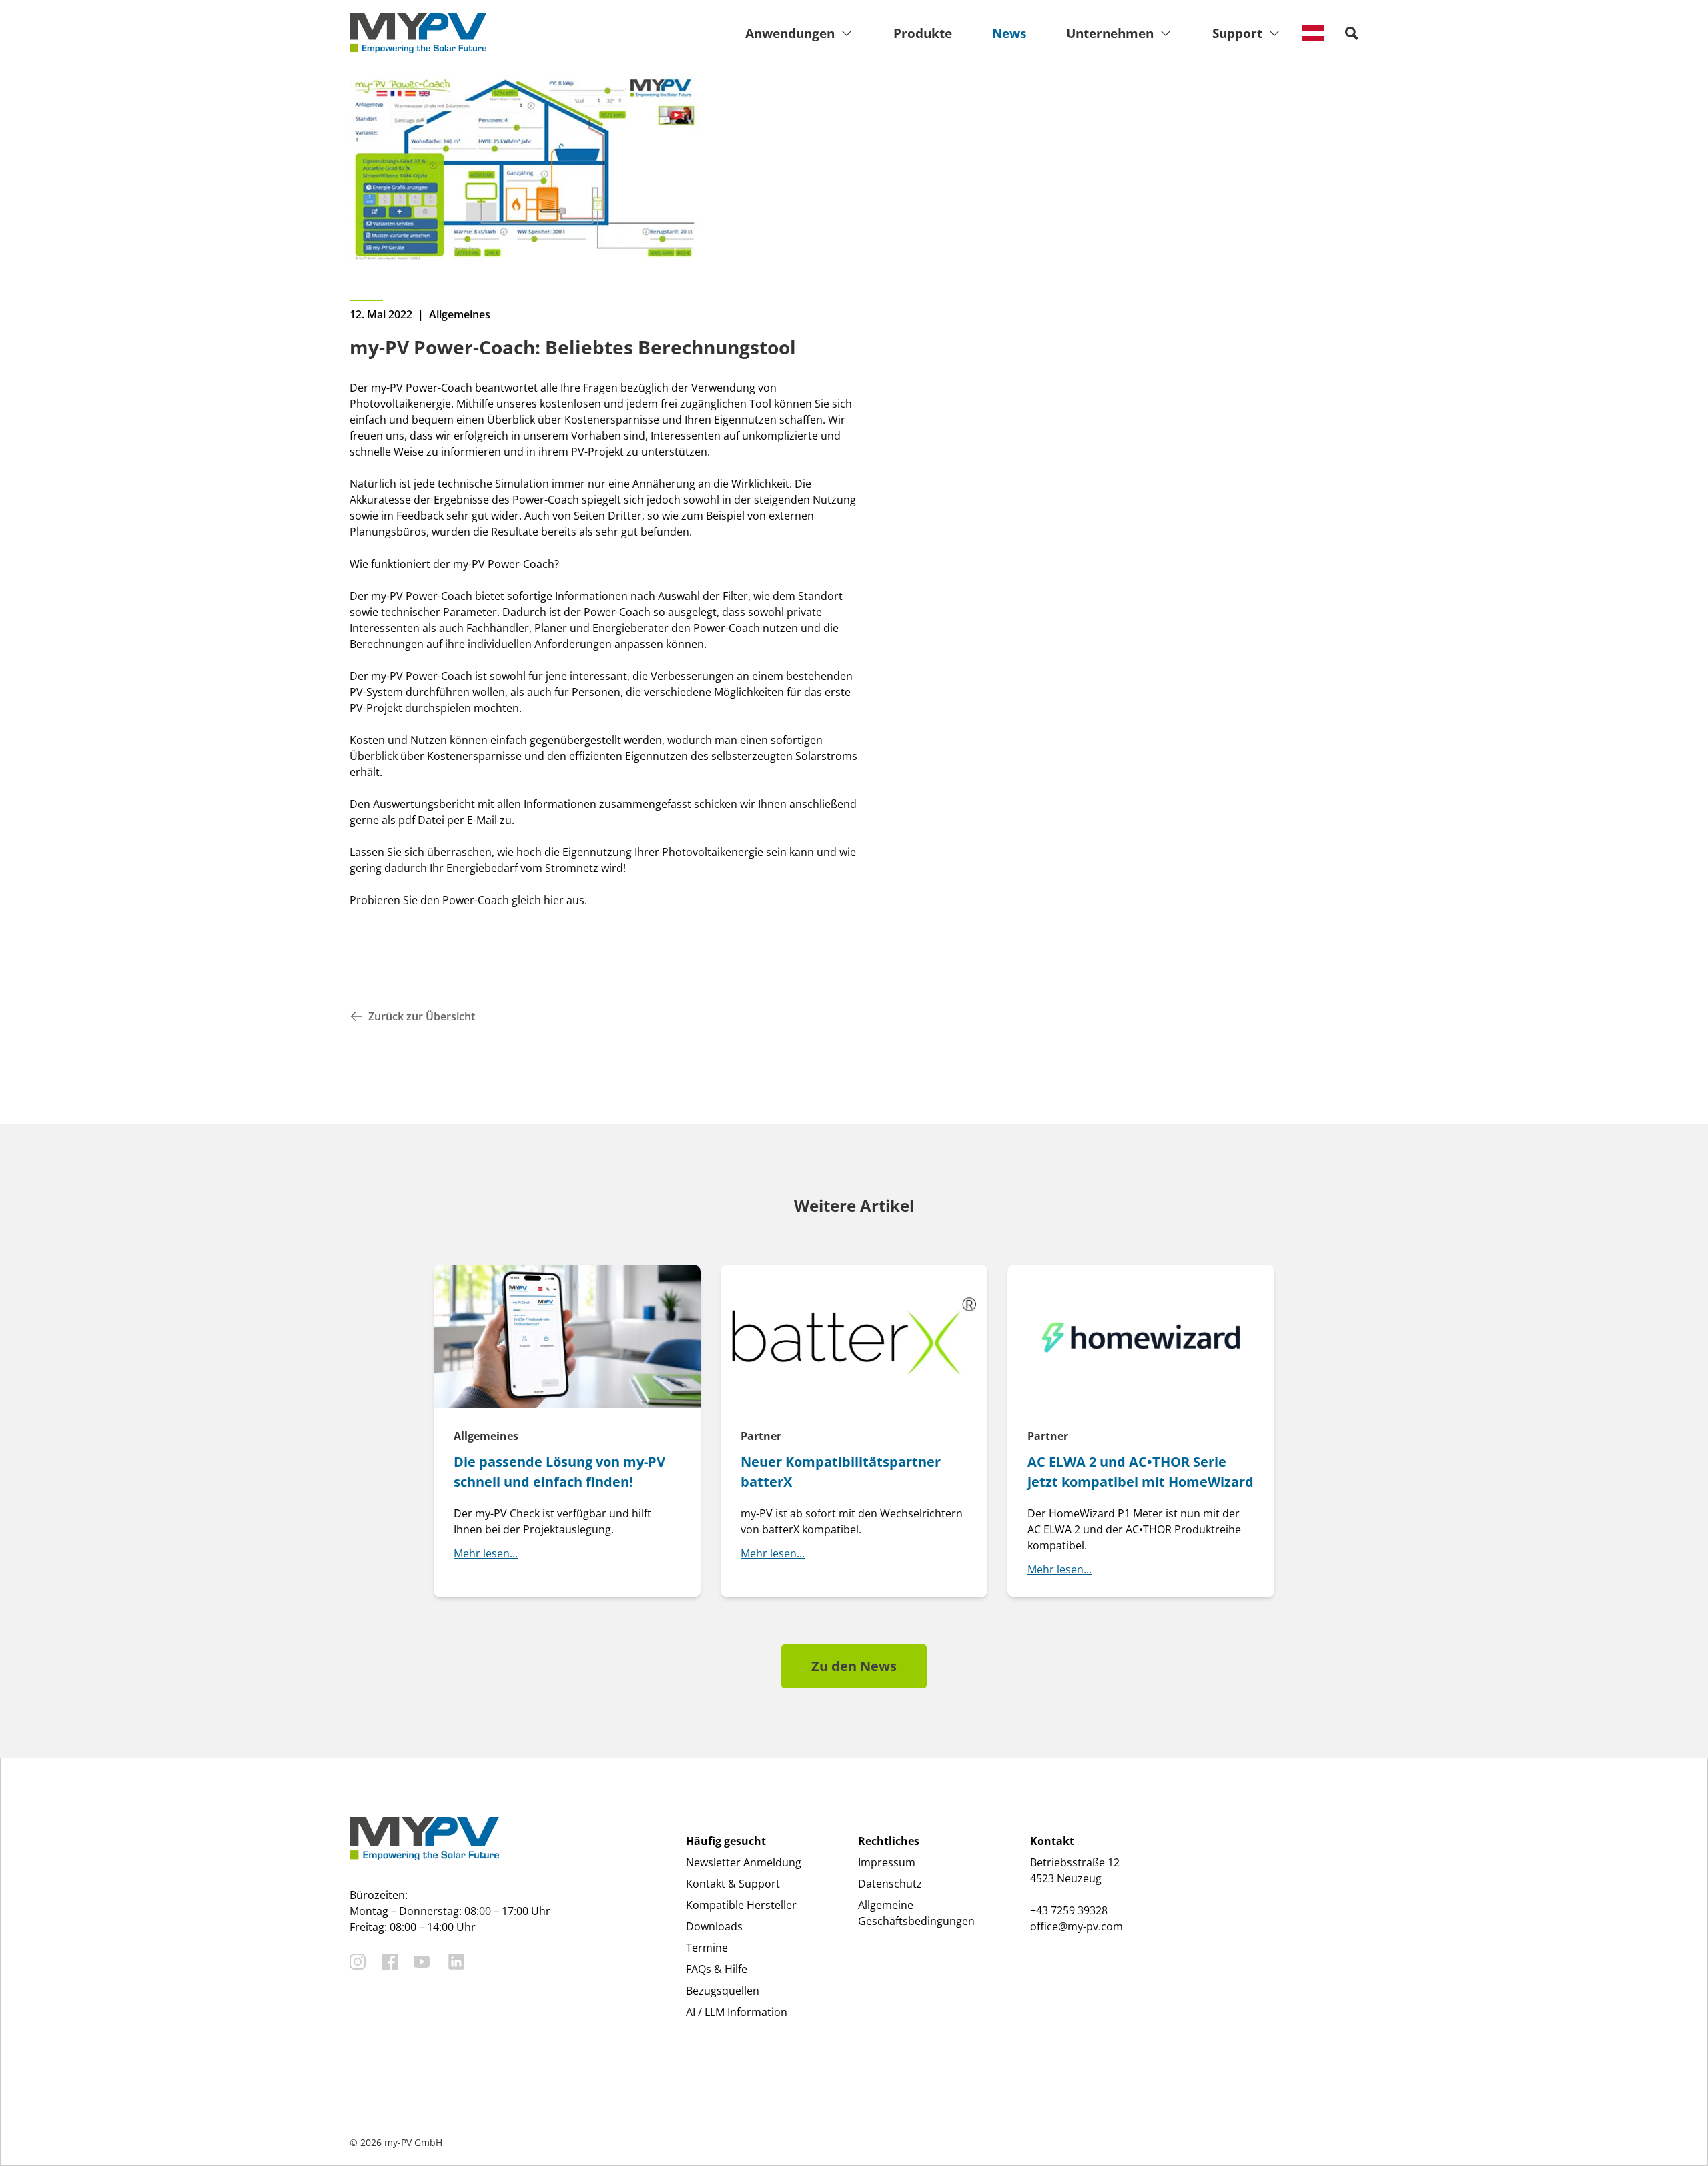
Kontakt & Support (733, 1884)
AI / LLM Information (737, 2012)
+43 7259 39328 (1069, 1910)
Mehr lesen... (486, 1553)
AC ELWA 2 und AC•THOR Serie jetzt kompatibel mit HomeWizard (1141, 1472)
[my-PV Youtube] (422, 1962)
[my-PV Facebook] (390, 1962)
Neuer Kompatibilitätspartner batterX (841, 1472)
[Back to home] (418, 33)
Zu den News (854, 1666)
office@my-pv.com (1077, 1926)
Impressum (887, 1862)
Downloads (714, 1926)
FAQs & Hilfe (717, 1969)
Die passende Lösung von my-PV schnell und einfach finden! (559, 1472)
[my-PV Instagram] (358, 1962)
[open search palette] (1352, 33)
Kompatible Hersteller (741, 1905)
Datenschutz (890, 1884)
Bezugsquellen (723, 1991)
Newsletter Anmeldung (744, 1862)
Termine (707, 1948)
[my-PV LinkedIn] (456, 1962)
